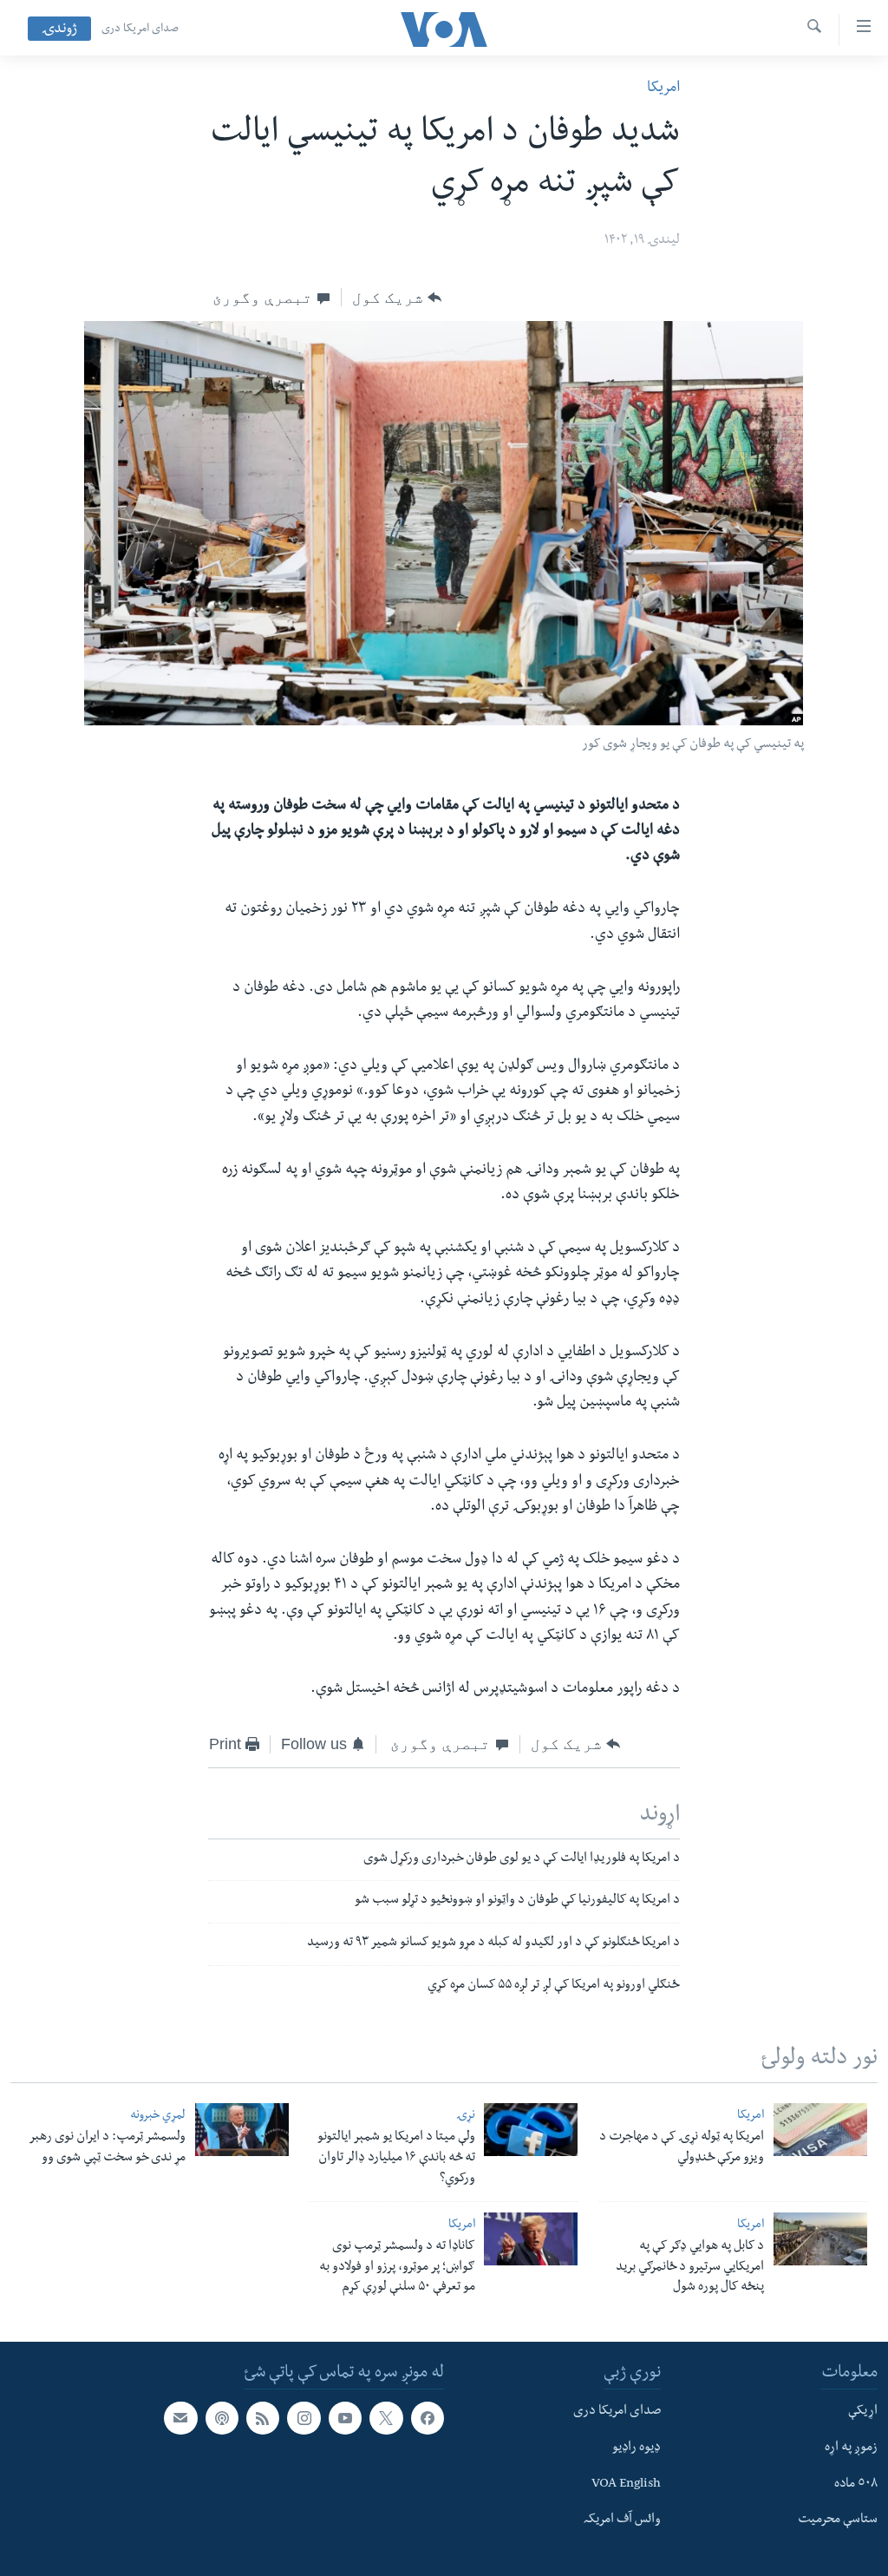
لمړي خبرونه (158, 2117)
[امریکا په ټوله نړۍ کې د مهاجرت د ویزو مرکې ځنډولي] (820, 2130)
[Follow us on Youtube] (345, 2418)
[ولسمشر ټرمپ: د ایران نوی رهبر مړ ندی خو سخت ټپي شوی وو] (242, 2130)
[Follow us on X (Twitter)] (386, 2418)
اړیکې (863, 2412)
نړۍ (466, 2117)
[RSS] (263, 2418)
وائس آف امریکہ (622, 2520)
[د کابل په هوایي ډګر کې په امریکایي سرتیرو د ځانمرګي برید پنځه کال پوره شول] (820, 2239)
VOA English (626, 2485)
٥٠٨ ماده (856, 2485)
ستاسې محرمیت (838, 2520)
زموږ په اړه (851, 2448)
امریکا (663, 89)
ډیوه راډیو (637, 2448)
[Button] (397, 298)
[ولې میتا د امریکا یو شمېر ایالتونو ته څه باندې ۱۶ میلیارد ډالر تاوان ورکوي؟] (531, 2130)
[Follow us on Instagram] (304, 2418)
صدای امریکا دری (140, 29)
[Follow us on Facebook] (428, 2418)
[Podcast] (222, 2418)
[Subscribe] (180, 2418)
